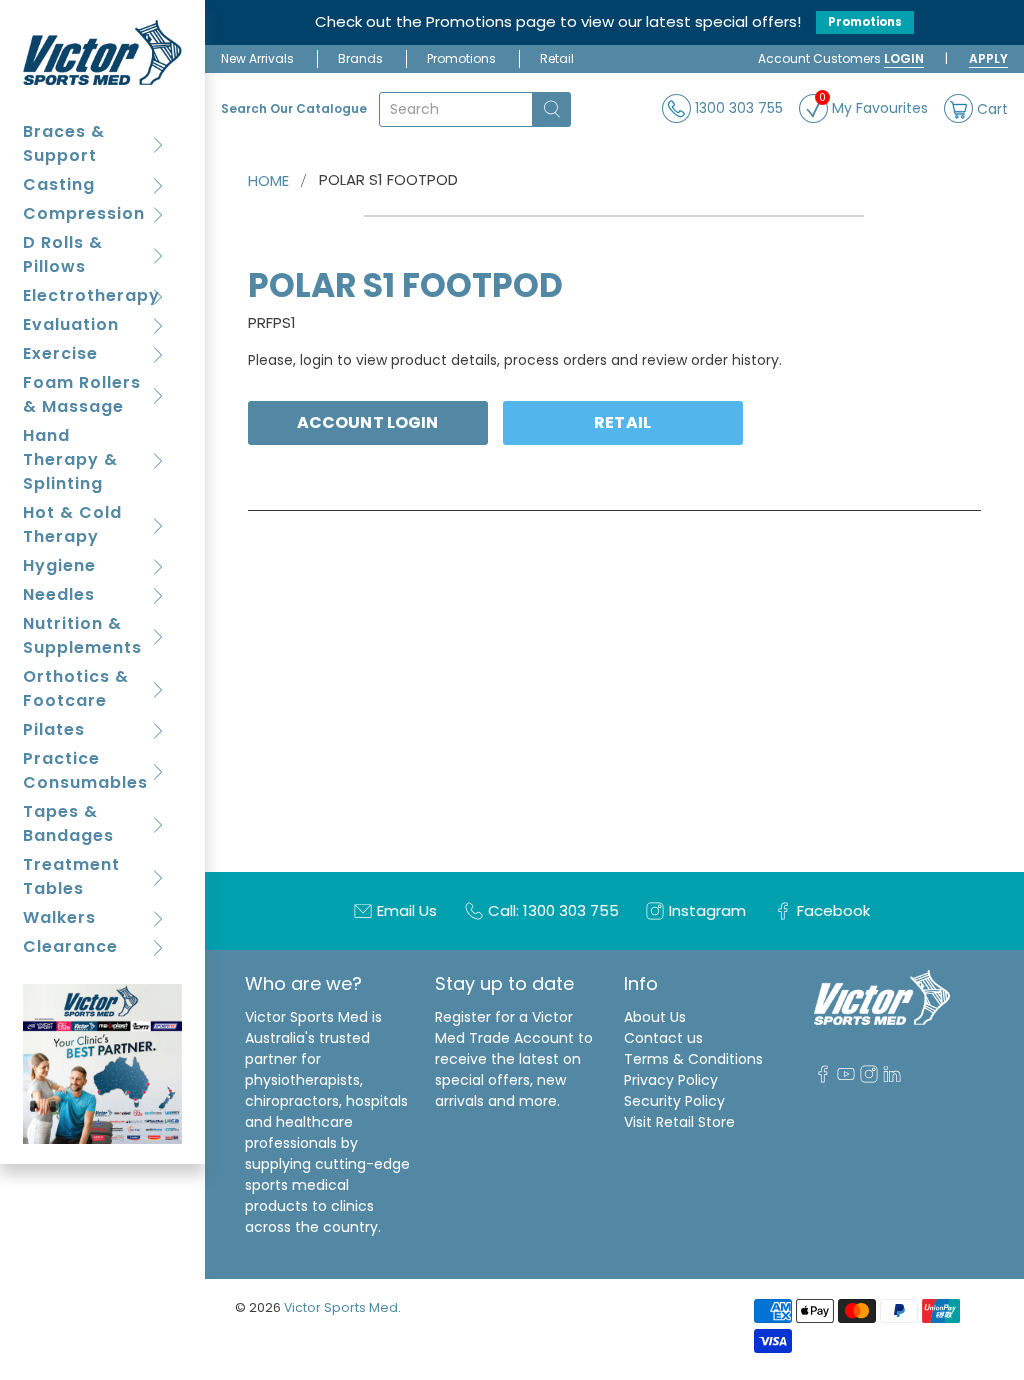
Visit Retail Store (679, 1122)
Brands (360, 58)
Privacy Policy (671, 1080)
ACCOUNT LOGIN (367, 422)
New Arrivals (257, 58)
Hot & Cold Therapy (72, 524)
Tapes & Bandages (68, 823)
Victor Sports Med (341, 1307)
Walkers (59, 917)
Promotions (865, 22)
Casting (59, 184)
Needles (59, 594)
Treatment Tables (71, 876)
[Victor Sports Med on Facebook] (823, 1078)
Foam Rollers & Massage (82, 394)
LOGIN (904, 58)
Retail (557, 58)
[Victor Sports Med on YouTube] (846, 1078)
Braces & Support (64, 143)
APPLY (988, 58)
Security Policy (674, 1101)
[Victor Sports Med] (103, 52)
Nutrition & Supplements (82, 635)
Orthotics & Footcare (76, 688)
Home (268, 180)
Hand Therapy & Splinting (70, 459)
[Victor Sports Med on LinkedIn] (892, 1078)
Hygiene (59, 565)
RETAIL (622, 422)
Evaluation (71, 324)
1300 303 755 (737, 108)
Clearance (70, 946)
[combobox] (456, 109)
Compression (84, 213)
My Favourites (873, 106)
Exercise (60, 353)
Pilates (54, 729)
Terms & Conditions (693, 1059)
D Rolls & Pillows (63, 254)
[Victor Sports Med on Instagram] (869, 1078)
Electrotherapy (91, 295)
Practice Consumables (85, 770)
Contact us (663, 1038)
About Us (655, 1017)
